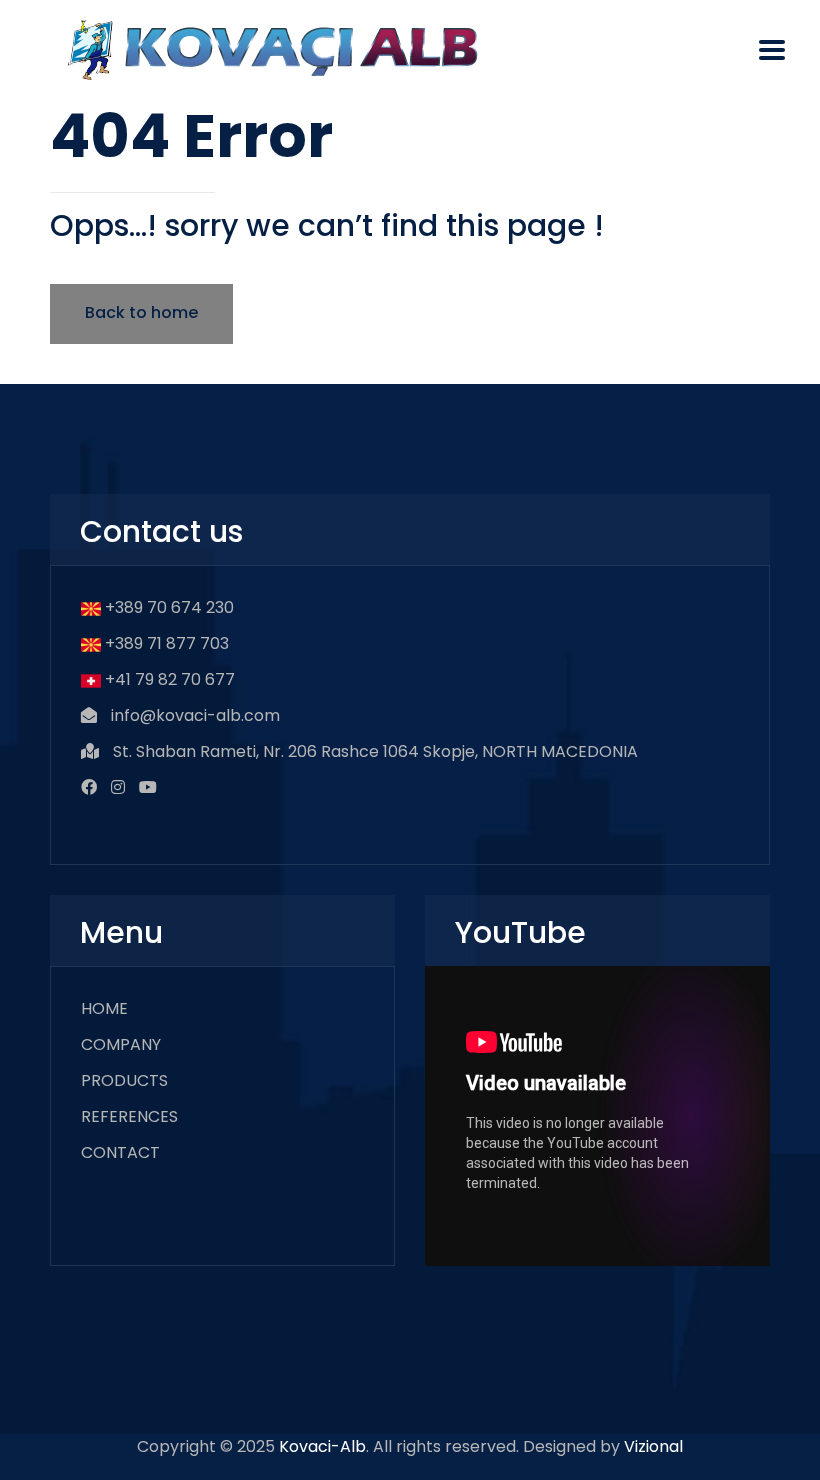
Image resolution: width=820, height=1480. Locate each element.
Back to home (141, 312)
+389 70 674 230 (169, 607)
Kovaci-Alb (322, 1446)
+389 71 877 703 (167, 643)
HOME (104, 1008)
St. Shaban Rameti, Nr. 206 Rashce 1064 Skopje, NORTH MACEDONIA (375, 751)
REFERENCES (129, 1116)
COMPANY (121, 1044)
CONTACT (120, 1152)
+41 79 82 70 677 (170, 679)
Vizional (653, 1446)
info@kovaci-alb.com (195, 715)
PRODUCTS (124, 1080)
